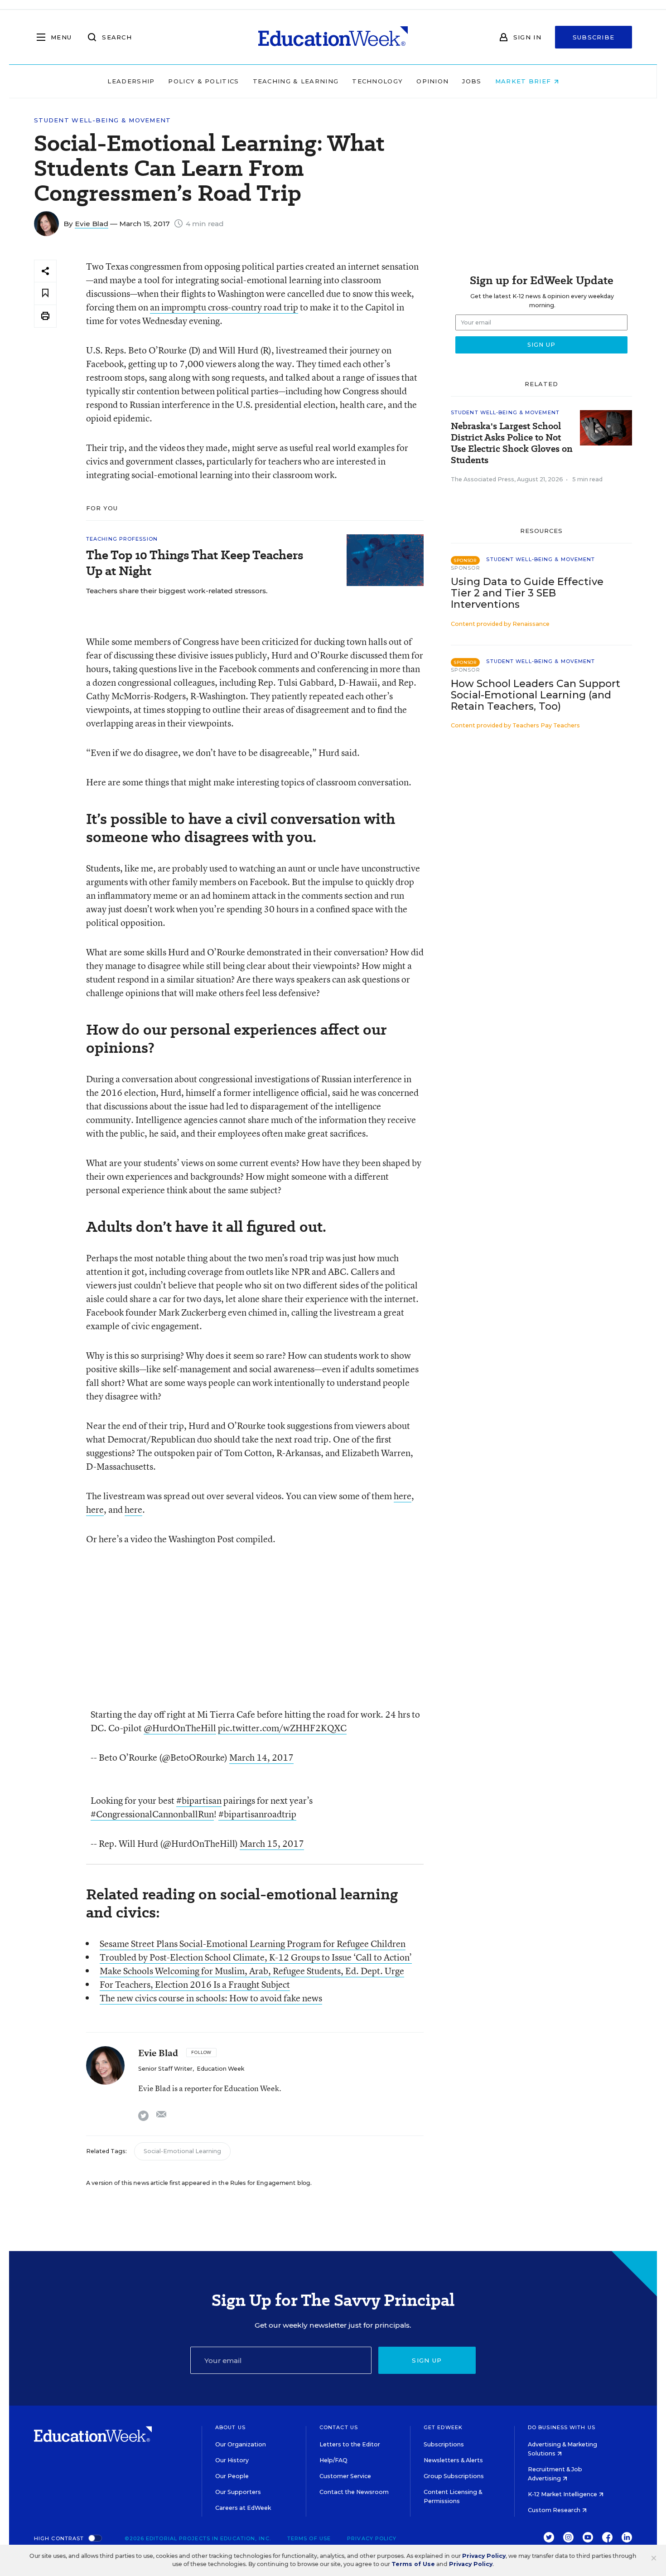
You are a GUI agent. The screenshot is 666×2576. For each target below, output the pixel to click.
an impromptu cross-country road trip (224, 307)
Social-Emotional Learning (182, 2151)
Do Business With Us (562, 2427)
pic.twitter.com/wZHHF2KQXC (282, 1728)
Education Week (220, 2069)
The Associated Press (483, 479)
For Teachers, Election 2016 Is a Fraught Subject (195, 1984)
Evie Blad (92, 224)
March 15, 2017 (272, 1843)
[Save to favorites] (45, 293)
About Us (230, 2427)
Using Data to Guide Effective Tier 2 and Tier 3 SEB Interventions (527, 593)
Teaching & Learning (296, 81)
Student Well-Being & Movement (103, 120)
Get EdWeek (443, 2427)
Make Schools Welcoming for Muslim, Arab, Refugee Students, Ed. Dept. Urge (252, 1971)
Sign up (427, 2360)
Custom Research (555, 2510)
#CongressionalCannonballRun (152, 1814)
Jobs (472, 81)
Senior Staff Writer (165, 2069)
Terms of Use (309, 2538)
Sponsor (466, 568)
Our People (232, 2476)
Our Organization (241, 2444)
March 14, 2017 (261, 1757)
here (403, 1496)
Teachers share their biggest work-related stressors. (177, 591)
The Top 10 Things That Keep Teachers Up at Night (195, 563)
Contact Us (339, 2427)
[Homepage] (333, 37)
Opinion (432, 81)
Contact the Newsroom (354, 2492)
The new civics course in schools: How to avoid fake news (211, 1998)
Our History (232, 2460)
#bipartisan (199, 1800)
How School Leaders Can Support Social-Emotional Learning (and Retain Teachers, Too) (536, 695)
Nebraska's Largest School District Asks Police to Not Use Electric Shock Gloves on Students (512, 443)
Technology (377, 81)
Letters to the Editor (350, 2444)
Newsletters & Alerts (453, 2460)
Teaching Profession (122, 539)
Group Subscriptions (454, 2476)
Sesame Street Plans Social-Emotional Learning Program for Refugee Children (253, 1944)
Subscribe (594, 37)
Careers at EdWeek (243, 2508)
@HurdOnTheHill (180, 1728)
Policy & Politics (203, 81)
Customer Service (345, 2476)
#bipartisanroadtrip (257, 1814)
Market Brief (524, 81)
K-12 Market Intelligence (563, 2494)
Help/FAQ (333, 2460)
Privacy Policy (372, 2538)
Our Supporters (238, 2492)
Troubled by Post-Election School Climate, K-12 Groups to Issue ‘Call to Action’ (256, 1957)
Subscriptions (444, 2444)
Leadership (131, 81)
